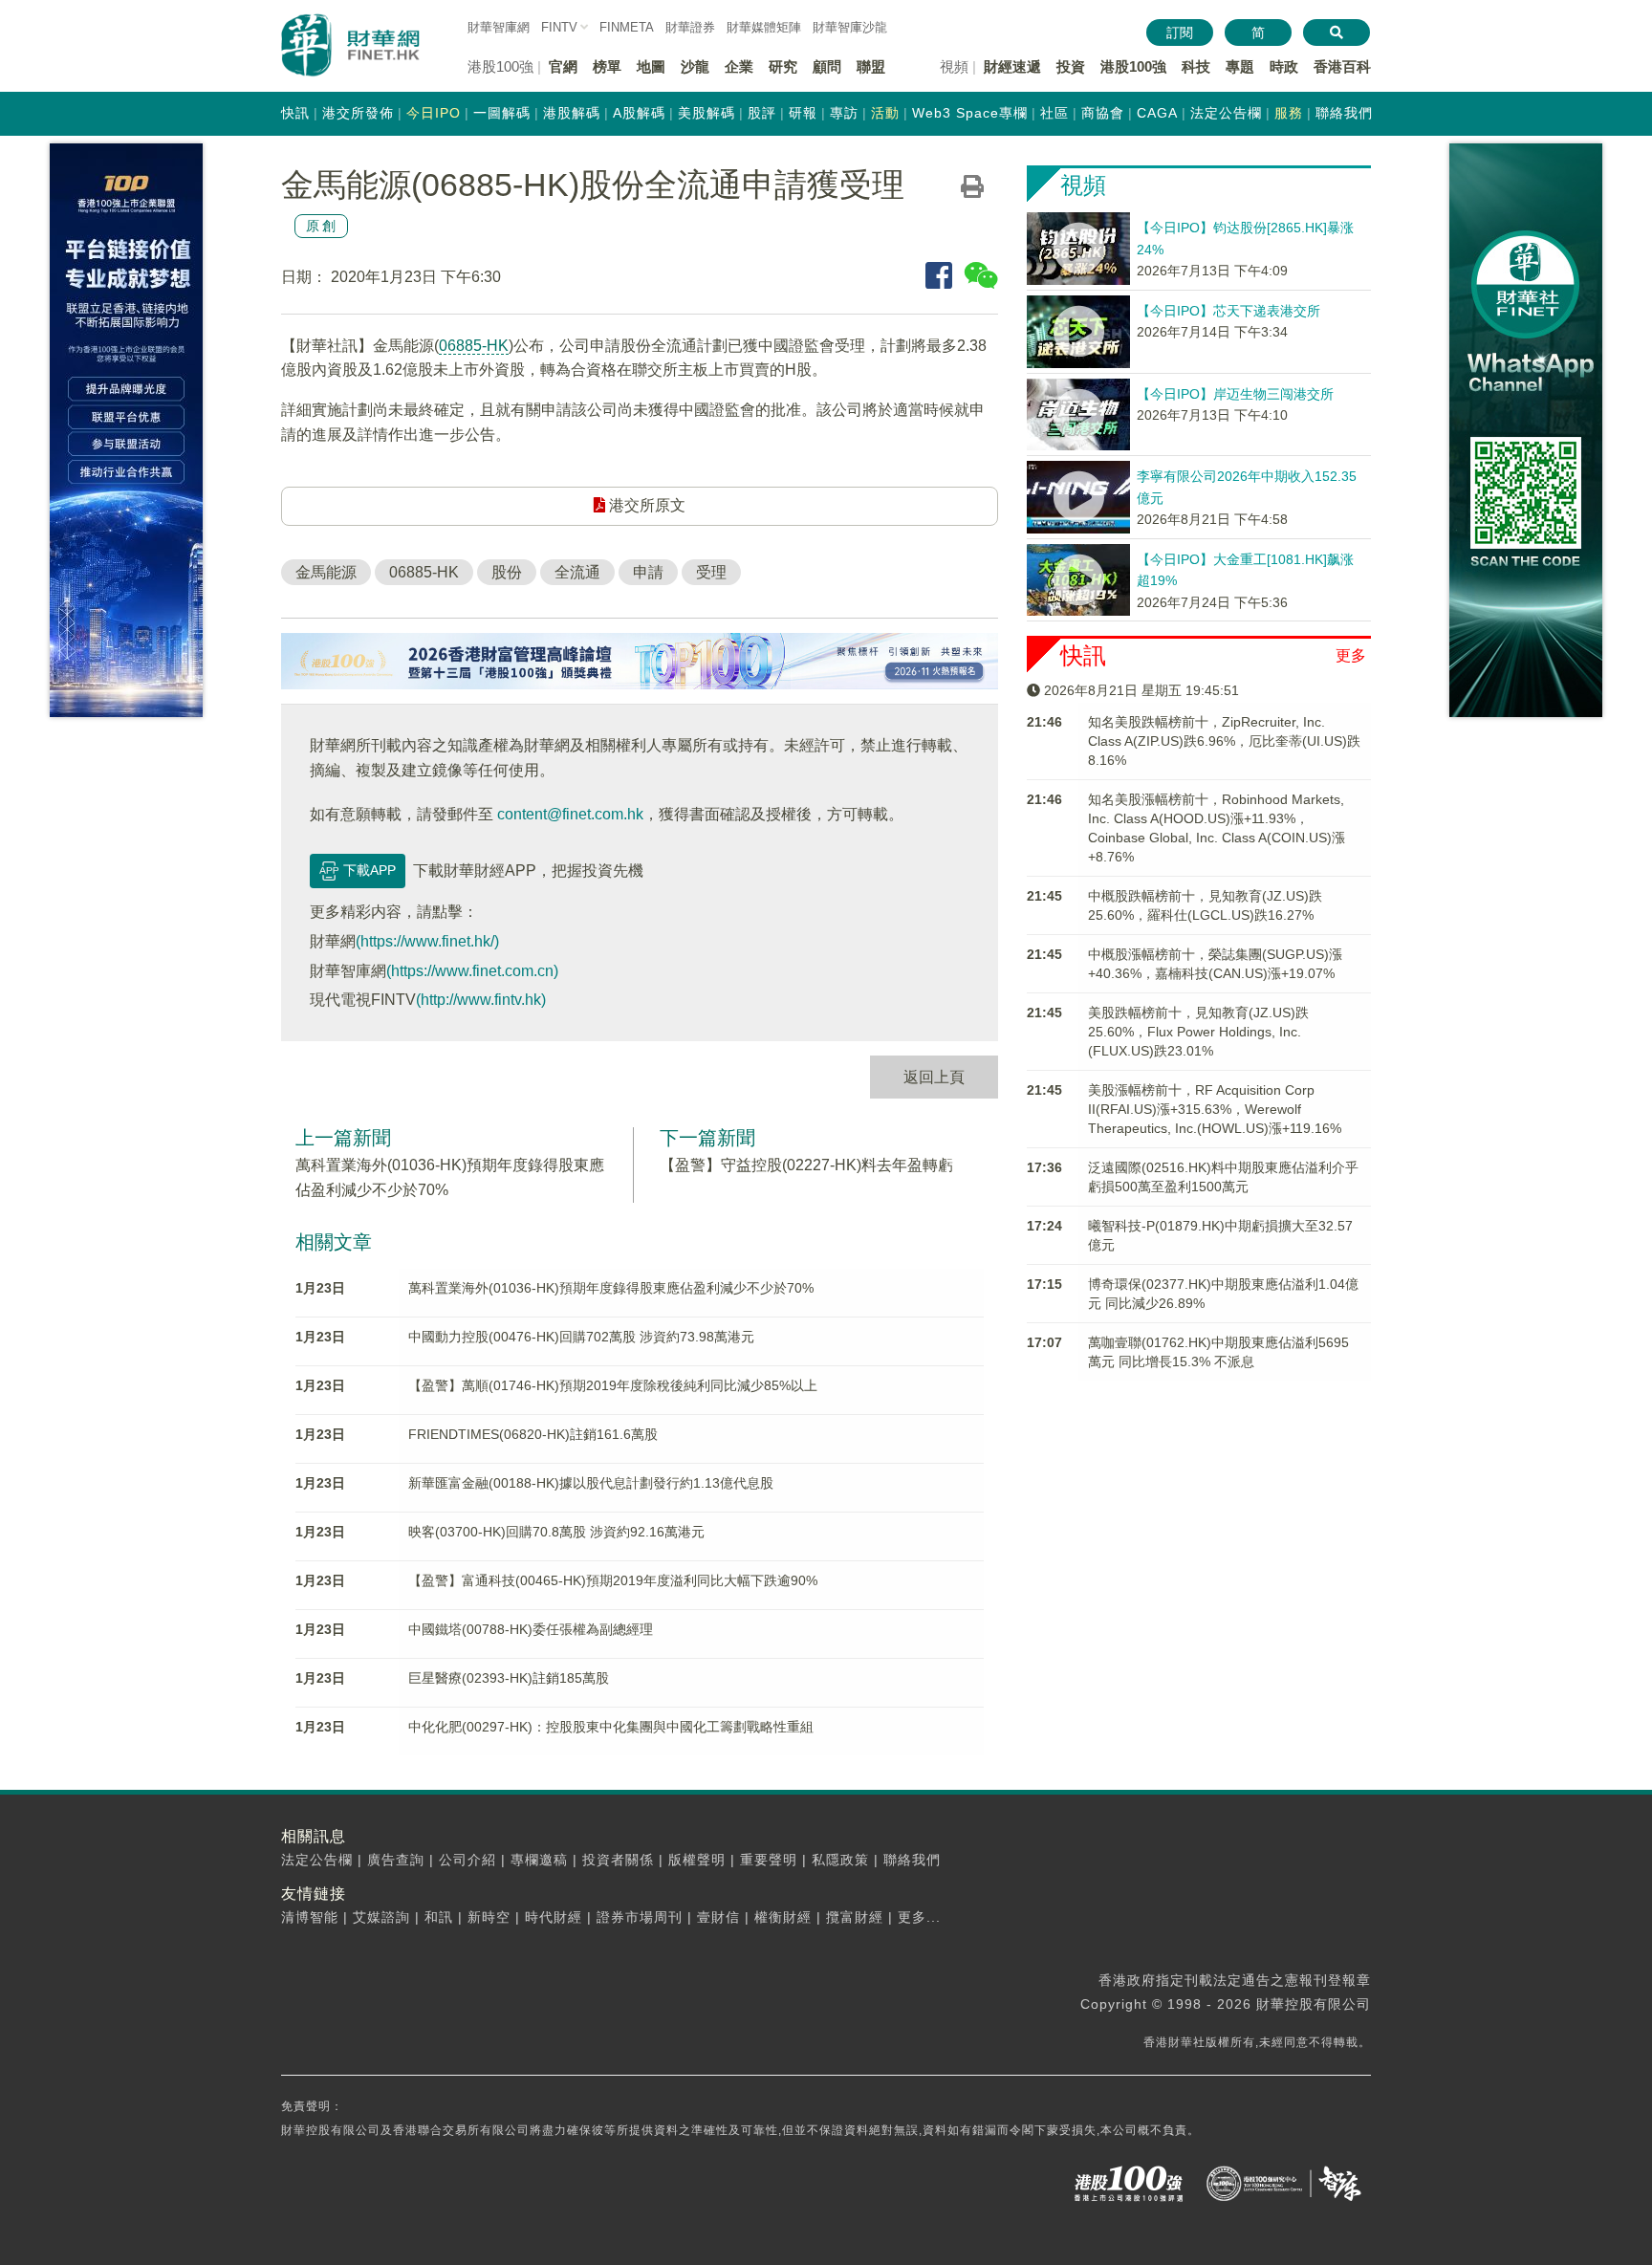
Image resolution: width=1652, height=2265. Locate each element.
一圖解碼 (502, 113)
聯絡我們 (1344, 113)
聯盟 (871, 66)
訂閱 (1180, 33)
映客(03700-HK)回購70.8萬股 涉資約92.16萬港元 (556, 1532)
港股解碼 (572, 113)
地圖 (651, 66)
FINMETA (627, 27)
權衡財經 (783, 1917)
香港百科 (1342, 66)
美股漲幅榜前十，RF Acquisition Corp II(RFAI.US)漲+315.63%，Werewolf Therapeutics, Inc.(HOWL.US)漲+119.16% (1215, 1109)
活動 (885, 113)
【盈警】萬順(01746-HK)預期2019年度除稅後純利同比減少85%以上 (613, 1385)
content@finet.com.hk (570, 814)
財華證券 (690, 27)
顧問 (827, 66)
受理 (711, 572)
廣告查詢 (396, 1860)
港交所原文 (645, 505)
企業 (739, 66)
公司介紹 (467, 1860)
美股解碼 (706, 113)
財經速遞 (1012, 66)
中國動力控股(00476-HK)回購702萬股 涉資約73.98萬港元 (581, 1337)
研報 (803, 113)
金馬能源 (326, 572)
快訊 (295, 113)
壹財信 (718, 1917)
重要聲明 (769, 1860)
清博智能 (310, 1917)
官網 (563, 66)
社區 (1054, 113)
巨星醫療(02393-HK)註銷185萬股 (509, 1678)
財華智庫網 (499, 27)
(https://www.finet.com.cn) (472, 971)
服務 (1289, 113)
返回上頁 (934, 1077)
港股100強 (1133, 66)
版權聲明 (697, 1860)
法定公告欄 (1226, 113)
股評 (762, 113)
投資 (1071, 66)
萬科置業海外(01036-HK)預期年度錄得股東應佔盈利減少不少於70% (611, 1288)
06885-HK (474, 346)
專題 (1240, 66)
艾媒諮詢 (381, 1917)
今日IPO (434, 113)
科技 (1196, 66)
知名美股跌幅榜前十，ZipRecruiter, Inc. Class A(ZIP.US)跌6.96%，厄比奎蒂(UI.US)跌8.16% (1224, 741)
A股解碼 (639, 113)
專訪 (844, 113)
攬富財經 (855, 1917)
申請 (648, 572)
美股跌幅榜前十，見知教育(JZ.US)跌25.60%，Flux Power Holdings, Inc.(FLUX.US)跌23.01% (1198, 1032)
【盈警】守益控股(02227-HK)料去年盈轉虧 (806, 1165)
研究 (783, 66)
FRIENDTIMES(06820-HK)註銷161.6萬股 (533, 1434)
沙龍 (695, 66)
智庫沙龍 (850, 27)
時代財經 (554, 1917)
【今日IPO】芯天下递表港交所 (1228, 311)
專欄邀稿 (539, 1860)
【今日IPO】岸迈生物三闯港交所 (1235, 394)
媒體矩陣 (764, 27)
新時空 (489, 1917)
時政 (1284, 66)
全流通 (577, 572)
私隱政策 (840, 1860)
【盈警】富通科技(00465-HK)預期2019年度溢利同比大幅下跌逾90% (613, 1580)
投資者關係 (618, 1860)
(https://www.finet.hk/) (427, 941)
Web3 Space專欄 (970, 113)
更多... (919, 1917)
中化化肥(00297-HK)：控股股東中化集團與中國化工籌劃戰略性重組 (611, 1727)
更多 (1351, 655)
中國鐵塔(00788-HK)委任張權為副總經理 (531, 1629)
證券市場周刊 (640, 1917)
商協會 (1103, 113)
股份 (507, 572)
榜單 (607, 66)
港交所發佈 (358, 113)
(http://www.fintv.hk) (481, 1000)
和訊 (439, 1917)
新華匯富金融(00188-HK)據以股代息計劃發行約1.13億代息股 (591, 1483)
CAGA (1157, 113)
